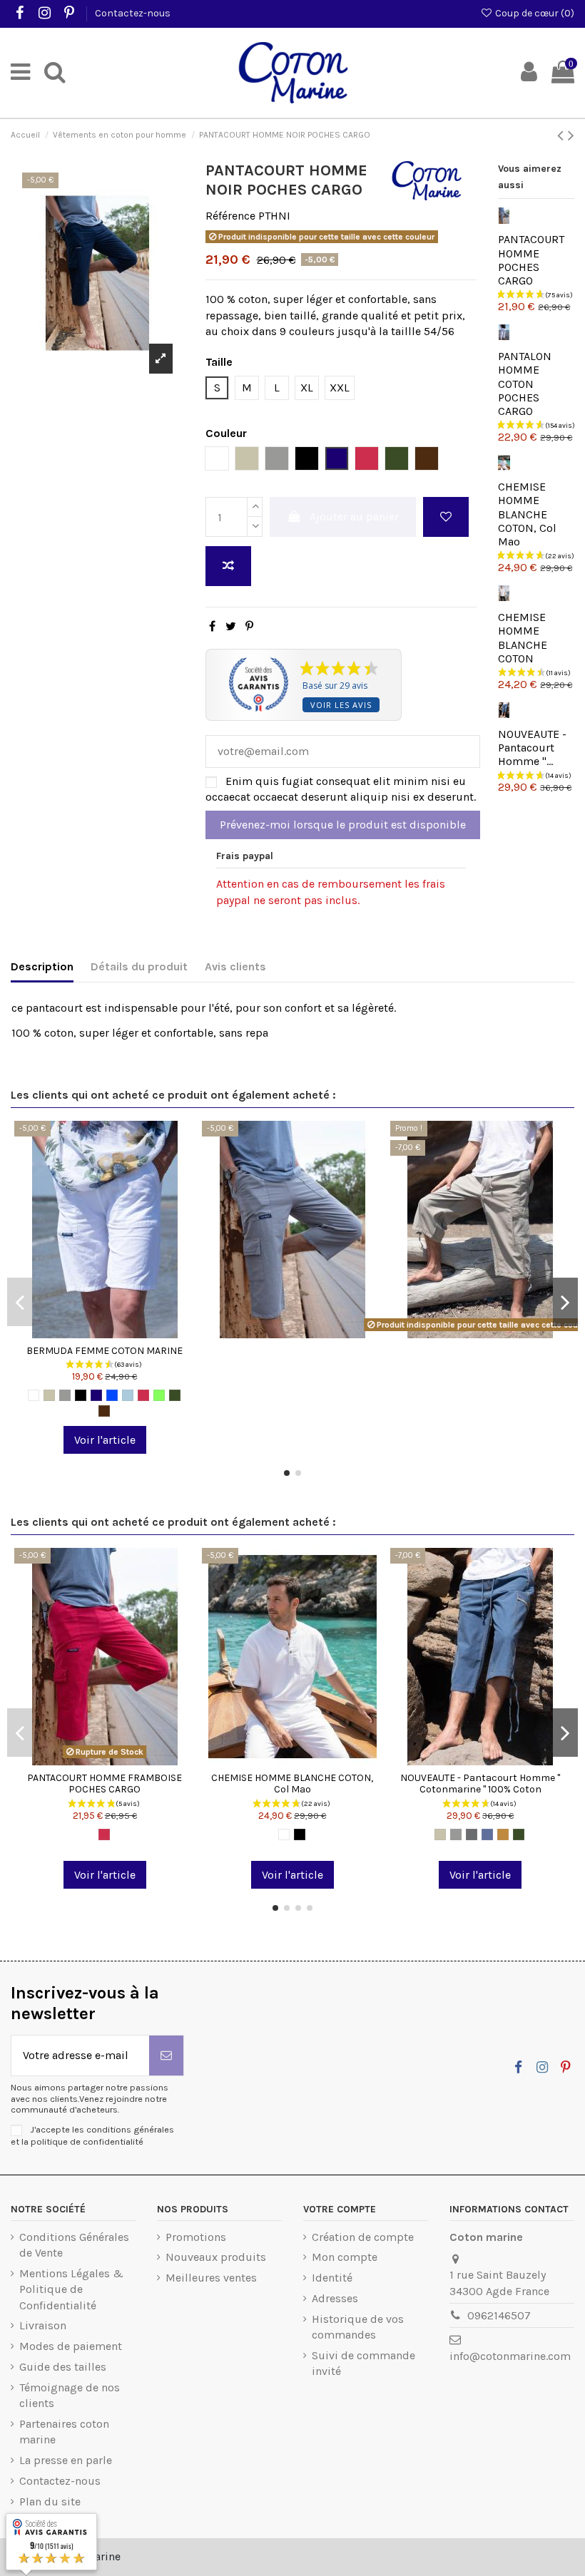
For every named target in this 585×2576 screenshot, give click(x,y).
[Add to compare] (228, 566)
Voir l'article (105, 1440)
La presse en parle (66, 2460)
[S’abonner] (166, 2056)
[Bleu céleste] (128, 1395)
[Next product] (571, 135)
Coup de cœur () (534, 13)
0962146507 (499, 2315)
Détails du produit (139, 966)
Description (42, 966)
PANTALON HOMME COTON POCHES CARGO (525, 384)
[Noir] (81, 1395)
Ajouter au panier (354, 517)
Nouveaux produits (216, 2257)
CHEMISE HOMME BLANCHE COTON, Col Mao (527, 514)
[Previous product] (563, 135)
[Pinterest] (249, 626)
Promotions (196, 2237)
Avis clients (235, 966)
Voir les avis (341, 705)
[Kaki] (175, 1395)
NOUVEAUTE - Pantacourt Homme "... (532, 748)
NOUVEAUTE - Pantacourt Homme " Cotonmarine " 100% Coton (480, 1784)
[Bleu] (487, 1834)
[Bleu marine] (96, 1395)
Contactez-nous (133, 13)
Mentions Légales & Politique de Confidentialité (71, 2289)
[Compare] (105, 1333)
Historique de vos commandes (358, 2327)
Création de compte (363, 2237)
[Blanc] (34, 1395)
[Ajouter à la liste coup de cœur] (446, 517)
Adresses (335, 2298)
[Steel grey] (472, 1834)
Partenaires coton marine (64, 2432)
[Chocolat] (104, 1411)
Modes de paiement (71, 2346)
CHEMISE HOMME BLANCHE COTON (523, 638)
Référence (230, 216)
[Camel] (503, 1834)
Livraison (43, 2325)
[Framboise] (143, 1395)
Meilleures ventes (211, 2278)
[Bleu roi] (112, 1395)
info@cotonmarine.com (510, 2356)
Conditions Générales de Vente (74, 2245)
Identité (332, 2278)
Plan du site (50, 2501)
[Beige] (49, 1395)
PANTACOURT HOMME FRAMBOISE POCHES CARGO (105, 1784)
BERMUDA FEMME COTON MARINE (105, 1351)
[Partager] (212, 626)
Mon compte (345, 2257)
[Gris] (65, 1395)
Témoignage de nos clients (70, 2395)
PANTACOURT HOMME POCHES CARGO (531, 260)
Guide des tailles (63, 2367)
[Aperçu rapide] (128, 1333)
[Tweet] (231, 626)
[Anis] (159, 1395)
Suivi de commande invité (363, 2363)
